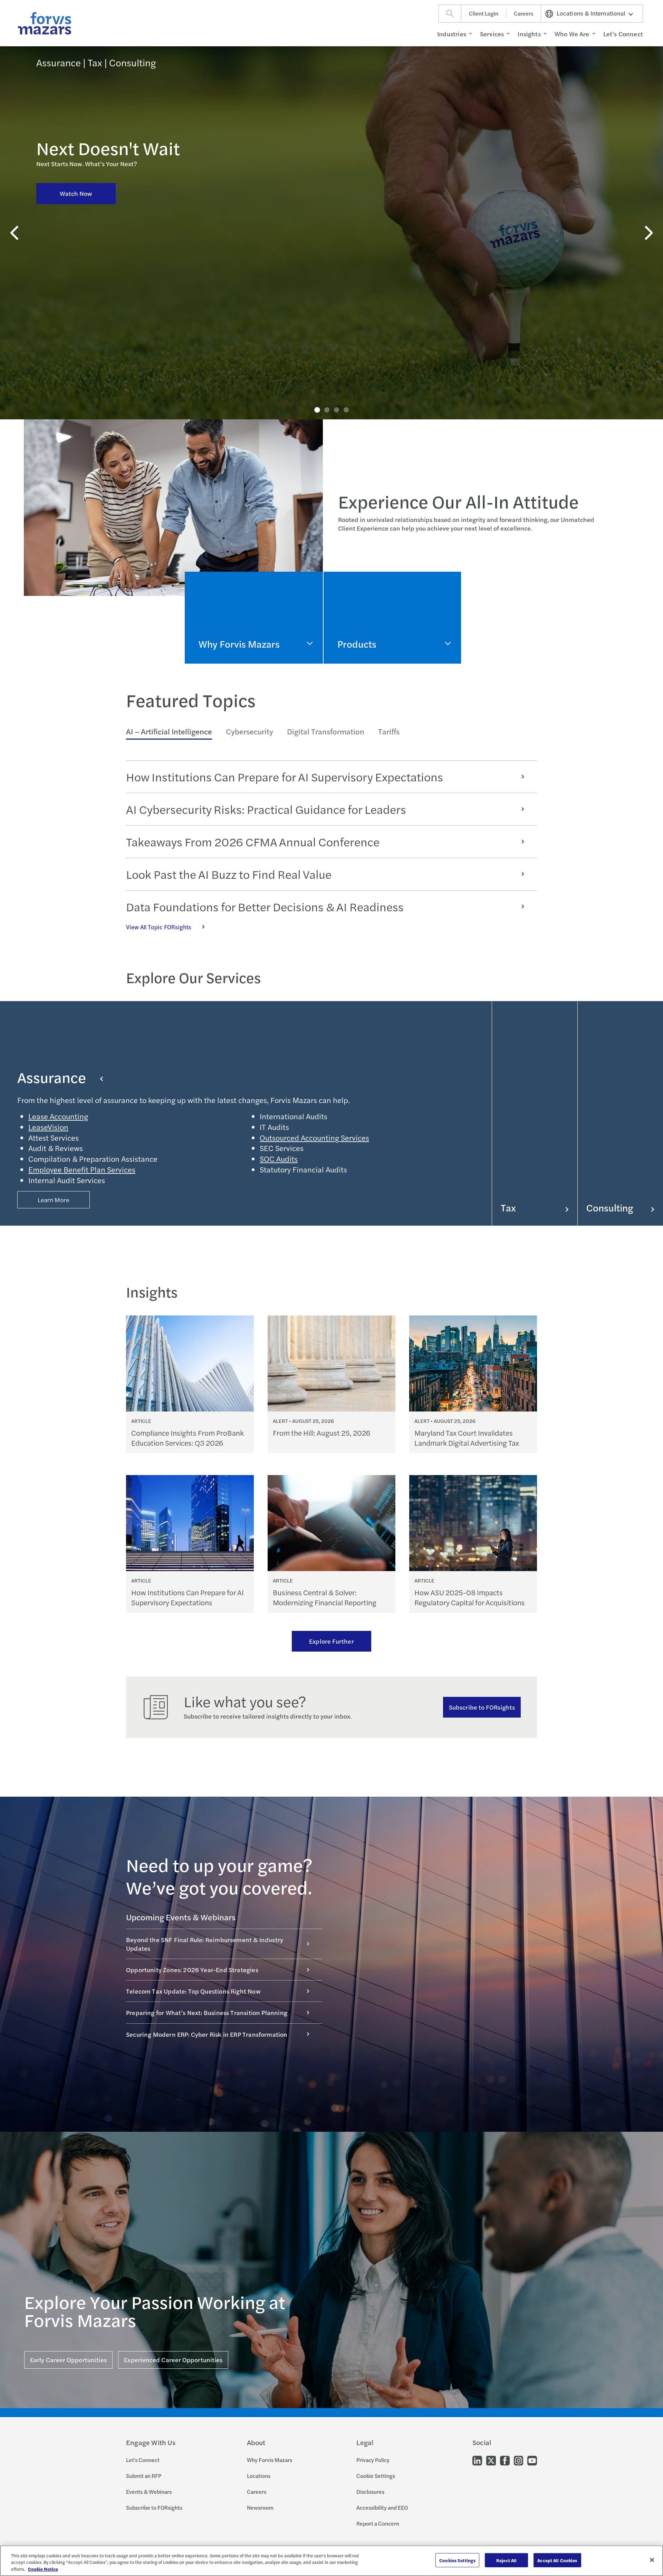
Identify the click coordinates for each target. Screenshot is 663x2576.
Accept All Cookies (557, 2560)
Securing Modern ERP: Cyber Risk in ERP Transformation (207, 2034)
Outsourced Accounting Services (314, 1138)
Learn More (54, 1200)
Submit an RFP (144, 2476)
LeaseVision (48, 1127)
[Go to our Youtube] (532, 2460)
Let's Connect (143, 2460)
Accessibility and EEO (382, 2507)
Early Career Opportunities (68, 2360)
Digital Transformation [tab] (326, 731)
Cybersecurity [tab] (249, 731)
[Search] (450, 13)
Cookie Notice (43, 2569)
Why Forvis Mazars (270, 2460)
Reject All (506, 2560)
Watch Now (76, 193)
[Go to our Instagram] (518, 2460)
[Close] (652, 2560)
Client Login (484, 13)
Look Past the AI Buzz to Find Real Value (229, 874)
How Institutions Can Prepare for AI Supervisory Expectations (285, 777)
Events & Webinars (149, 2492)
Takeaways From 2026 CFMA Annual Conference (253, 842)
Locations (259, 2476)
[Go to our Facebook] (505, 2460)
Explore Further (331, 1641)
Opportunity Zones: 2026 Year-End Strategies (192, 1970)
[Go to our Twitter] (491, 2460)
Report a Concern (378, 2523)
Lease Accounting (58, 1116)
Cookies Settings (457, 2560)
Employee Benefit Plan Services (82, 1169)
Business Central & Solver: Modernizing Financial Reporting (325, 1597)
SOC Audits (279, 1159)
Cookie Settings (376, 2476)
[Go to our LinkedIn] (477, 2460)
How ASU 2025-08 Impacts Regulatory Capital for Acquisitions (470, 1597)
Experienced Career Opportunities (173, 2360)
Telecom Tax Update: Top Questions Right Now (193, 1991)
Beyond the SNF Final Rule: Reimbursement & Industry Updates (205, 1944)
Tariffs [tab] (389, 731)
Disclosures (370, 2492)
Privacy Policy (373, 2460)
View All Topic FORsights (159, 927)
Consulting (610, 1208)
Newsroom (260, 2507)
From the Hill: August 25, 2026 (321, 1433)
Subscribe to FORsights (482, 1707)
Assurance (52, 1077)
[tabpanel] (331, 846)
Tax (508, 1208)
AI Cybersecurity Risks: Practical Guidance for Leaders (266, 809)
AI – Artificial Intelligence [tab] (169, 731)
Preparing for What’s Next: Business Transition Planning (207, 2012)
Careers (523, 13)
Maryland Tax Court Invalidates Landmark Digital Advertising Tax (467, 1438)
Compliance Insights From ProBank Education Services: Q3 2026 (188, 1438)
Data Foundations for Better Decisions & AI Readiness (265, 906)
